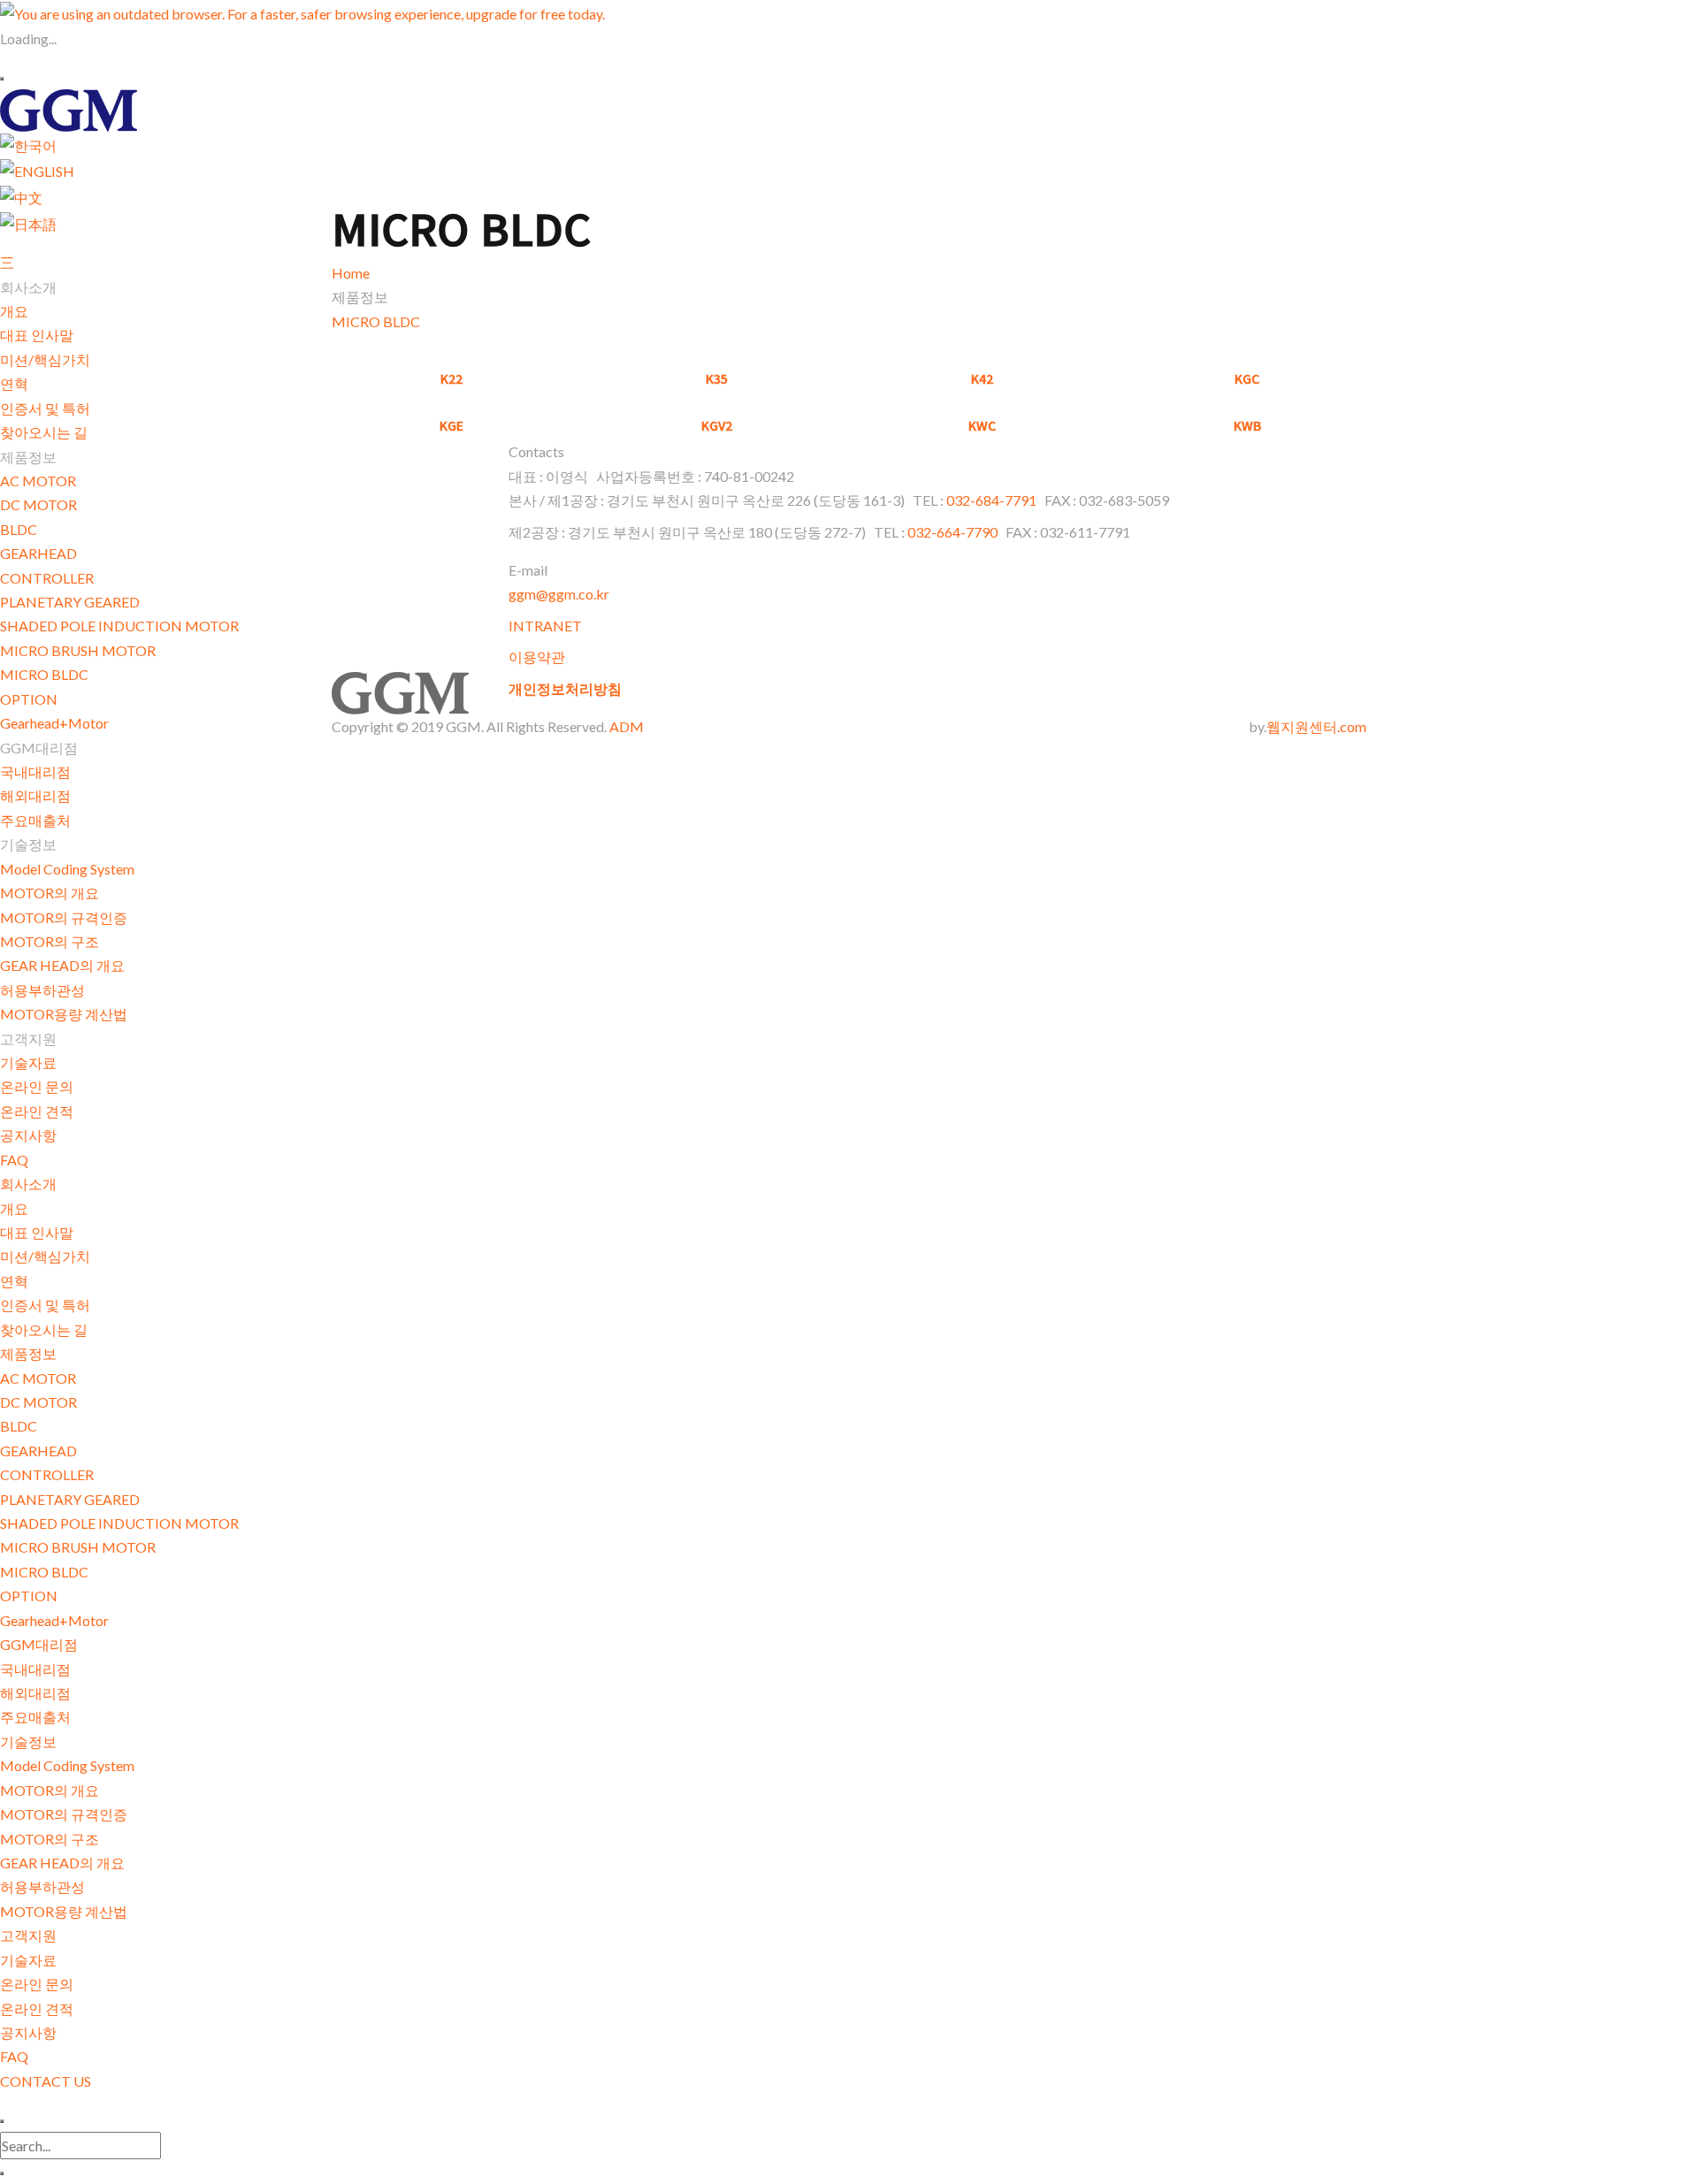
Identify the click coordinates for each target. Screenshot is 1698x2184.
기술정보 (28, 1741)
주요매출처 (35, 820)
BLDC (19, 529)
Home (351, 273)
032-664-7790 (952, 532)
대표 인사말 (37, 335)
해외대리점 (35, 795)
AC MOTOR (38, 481)
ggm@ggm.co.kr (559, 594)
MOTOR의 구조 (50, 941)
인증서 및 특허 (45, 408)
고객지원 (28, 1935)
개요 (14, 311)
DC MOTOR (38, 504)
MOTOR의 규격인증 (64, 917)
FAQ (14, 1160)
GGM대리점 (39, 1644)
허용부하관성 (42, 990)
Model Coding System (67, 869)
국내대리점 (35, 771)
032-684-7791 (993, 500)
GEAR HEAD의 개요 (62, 965)
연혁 (14, 383)
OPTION (29, 699)
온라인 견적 (37, 1111)
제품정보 (28, 1353)
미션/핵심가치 (45, 359)
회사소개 (28, 1184)
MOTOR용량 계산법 (64, 1014)
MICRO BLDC (44, 674)
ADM (627, 726)
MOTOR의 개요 (50, 893)
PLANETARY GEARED (70, 602)
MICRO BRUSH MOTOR (78, 650)
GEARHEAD (38, 553)
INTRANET (545, 626)
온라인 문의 (37, 1086)
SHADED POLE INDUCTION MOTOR (119, 626)
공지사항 (28, 1135)
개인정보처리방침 (565, 688)
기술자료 (28, 1062)
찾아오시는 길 (44, 432)
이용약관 (537, 657)
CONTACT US (46, 2081)
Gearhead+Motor (54, 723)
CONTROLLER (47, 578)
